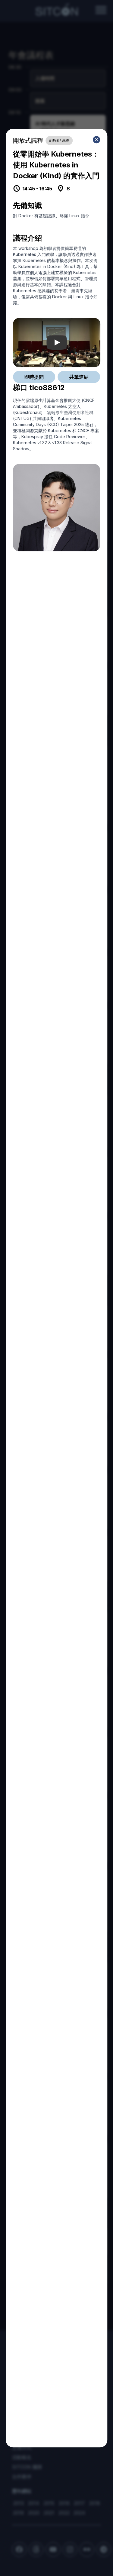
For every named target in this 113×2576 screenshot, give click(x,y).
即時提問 (34, 377)
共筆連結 (79, 377)
